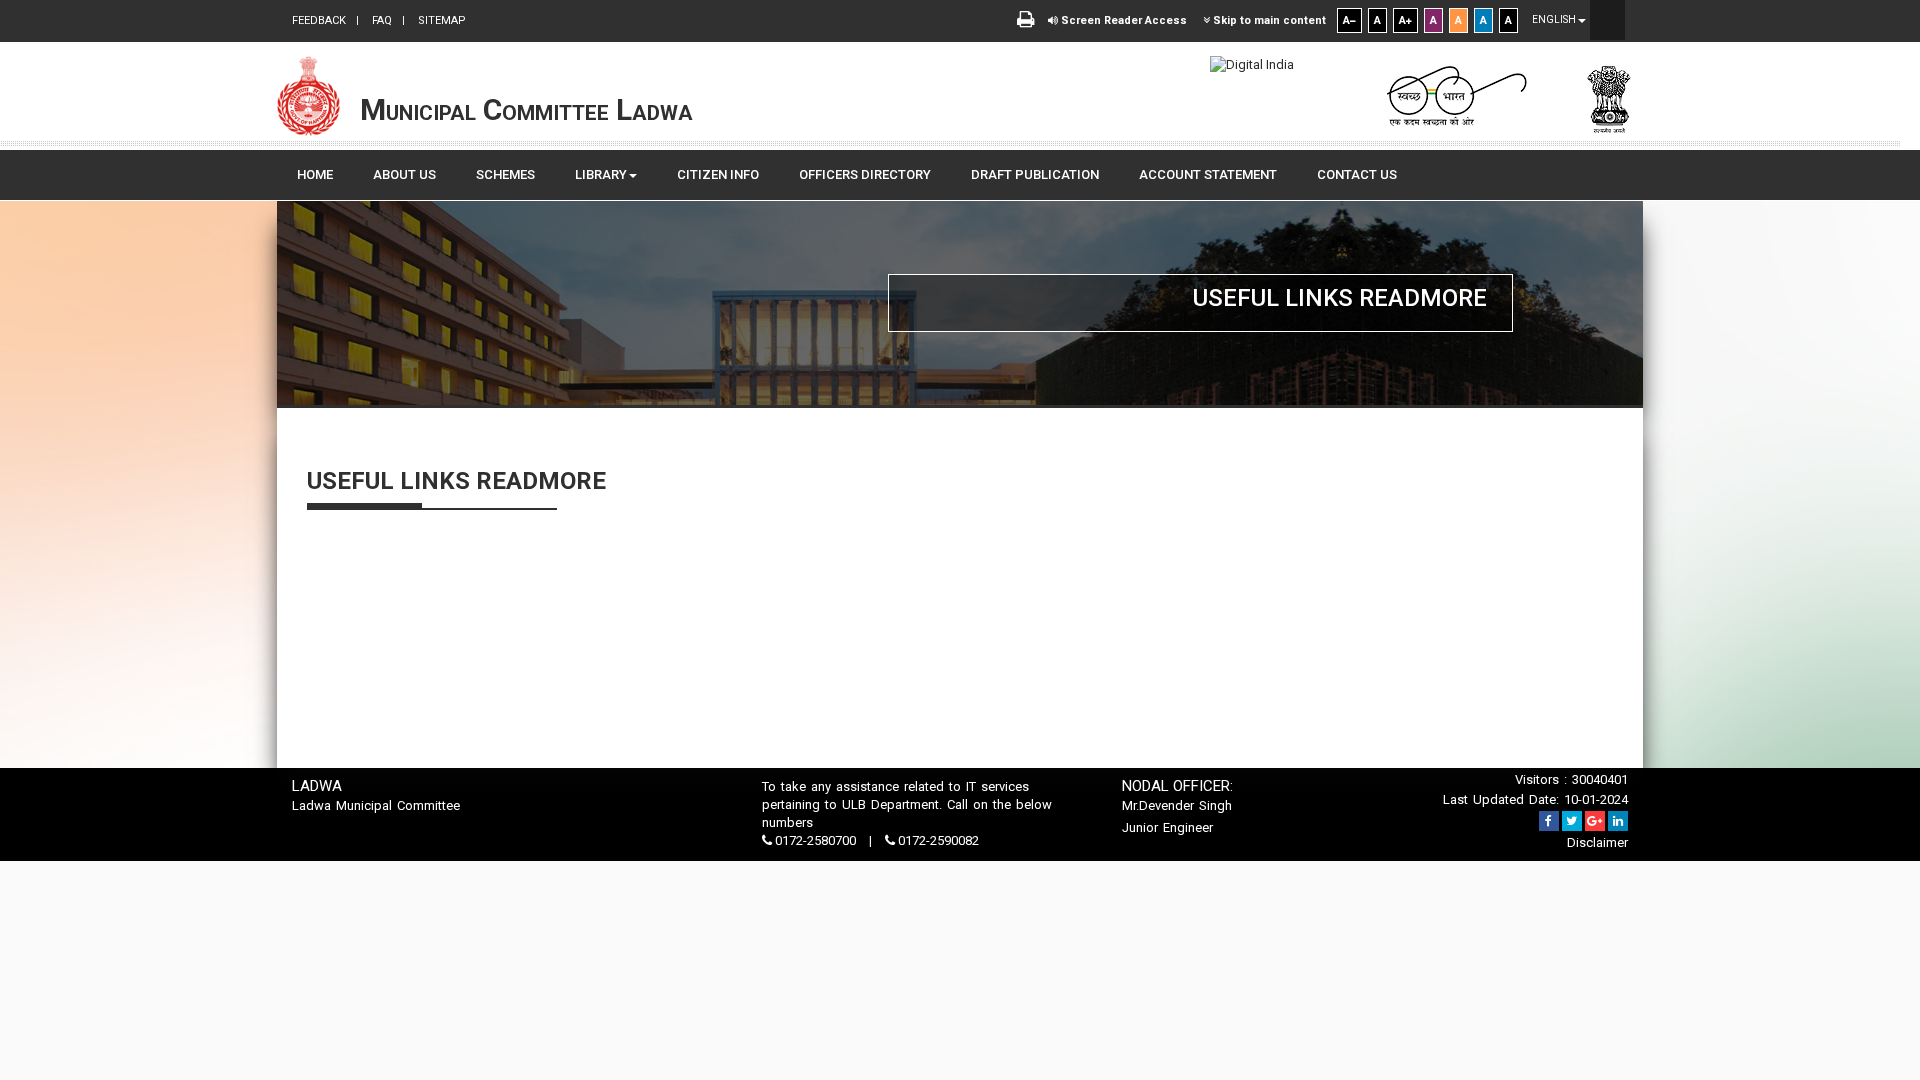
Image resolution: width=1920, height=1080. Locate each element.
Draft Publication (1035, 174)
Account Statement (1208, 174)
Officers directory (865, 174)
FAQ (380, 20)
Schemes (505, 174)
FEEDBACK (319, 20)
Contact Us (1357, 174)
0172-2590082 (937, 840)
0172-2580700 (815, 840)
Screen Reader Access (1122, 20)
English (1555, 19)
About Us (404, 174)
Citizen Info (718, 174)
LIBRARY (601, 174)
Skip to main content (1268, 20)
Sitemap (440, 20)
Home (315, 174)
